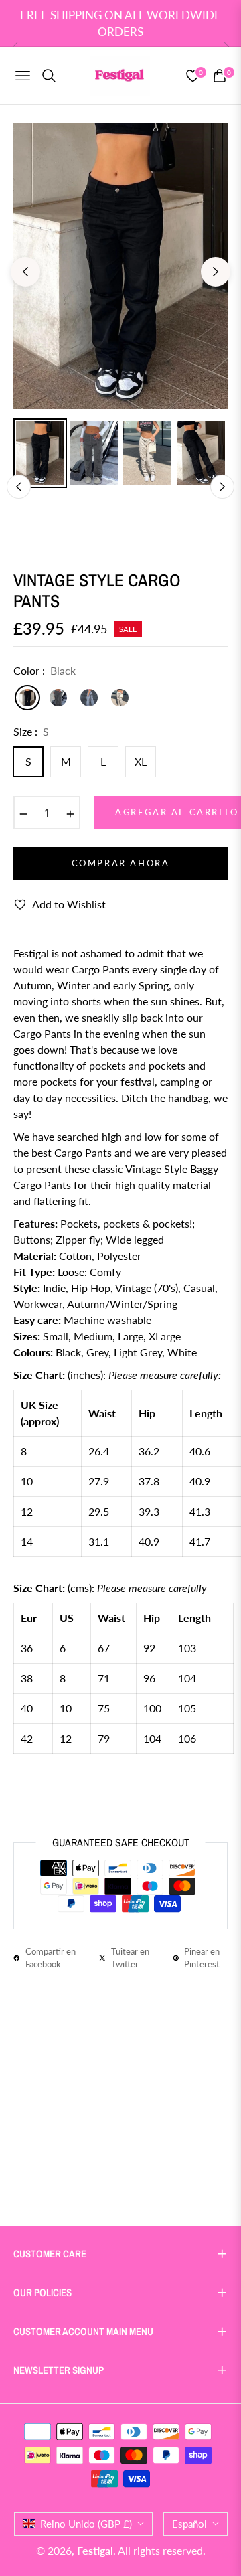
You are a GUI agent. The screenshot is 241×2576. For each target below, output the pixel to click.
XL (141, 761)
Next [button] (216, 272)
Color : (45, 670)
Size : (31, 731)
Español (189, 2524)
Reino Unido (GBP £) (86, 2524)
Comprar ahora (121, 863)
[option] (120, 266)
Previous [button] (25, 272)
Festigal (95, 2550)
